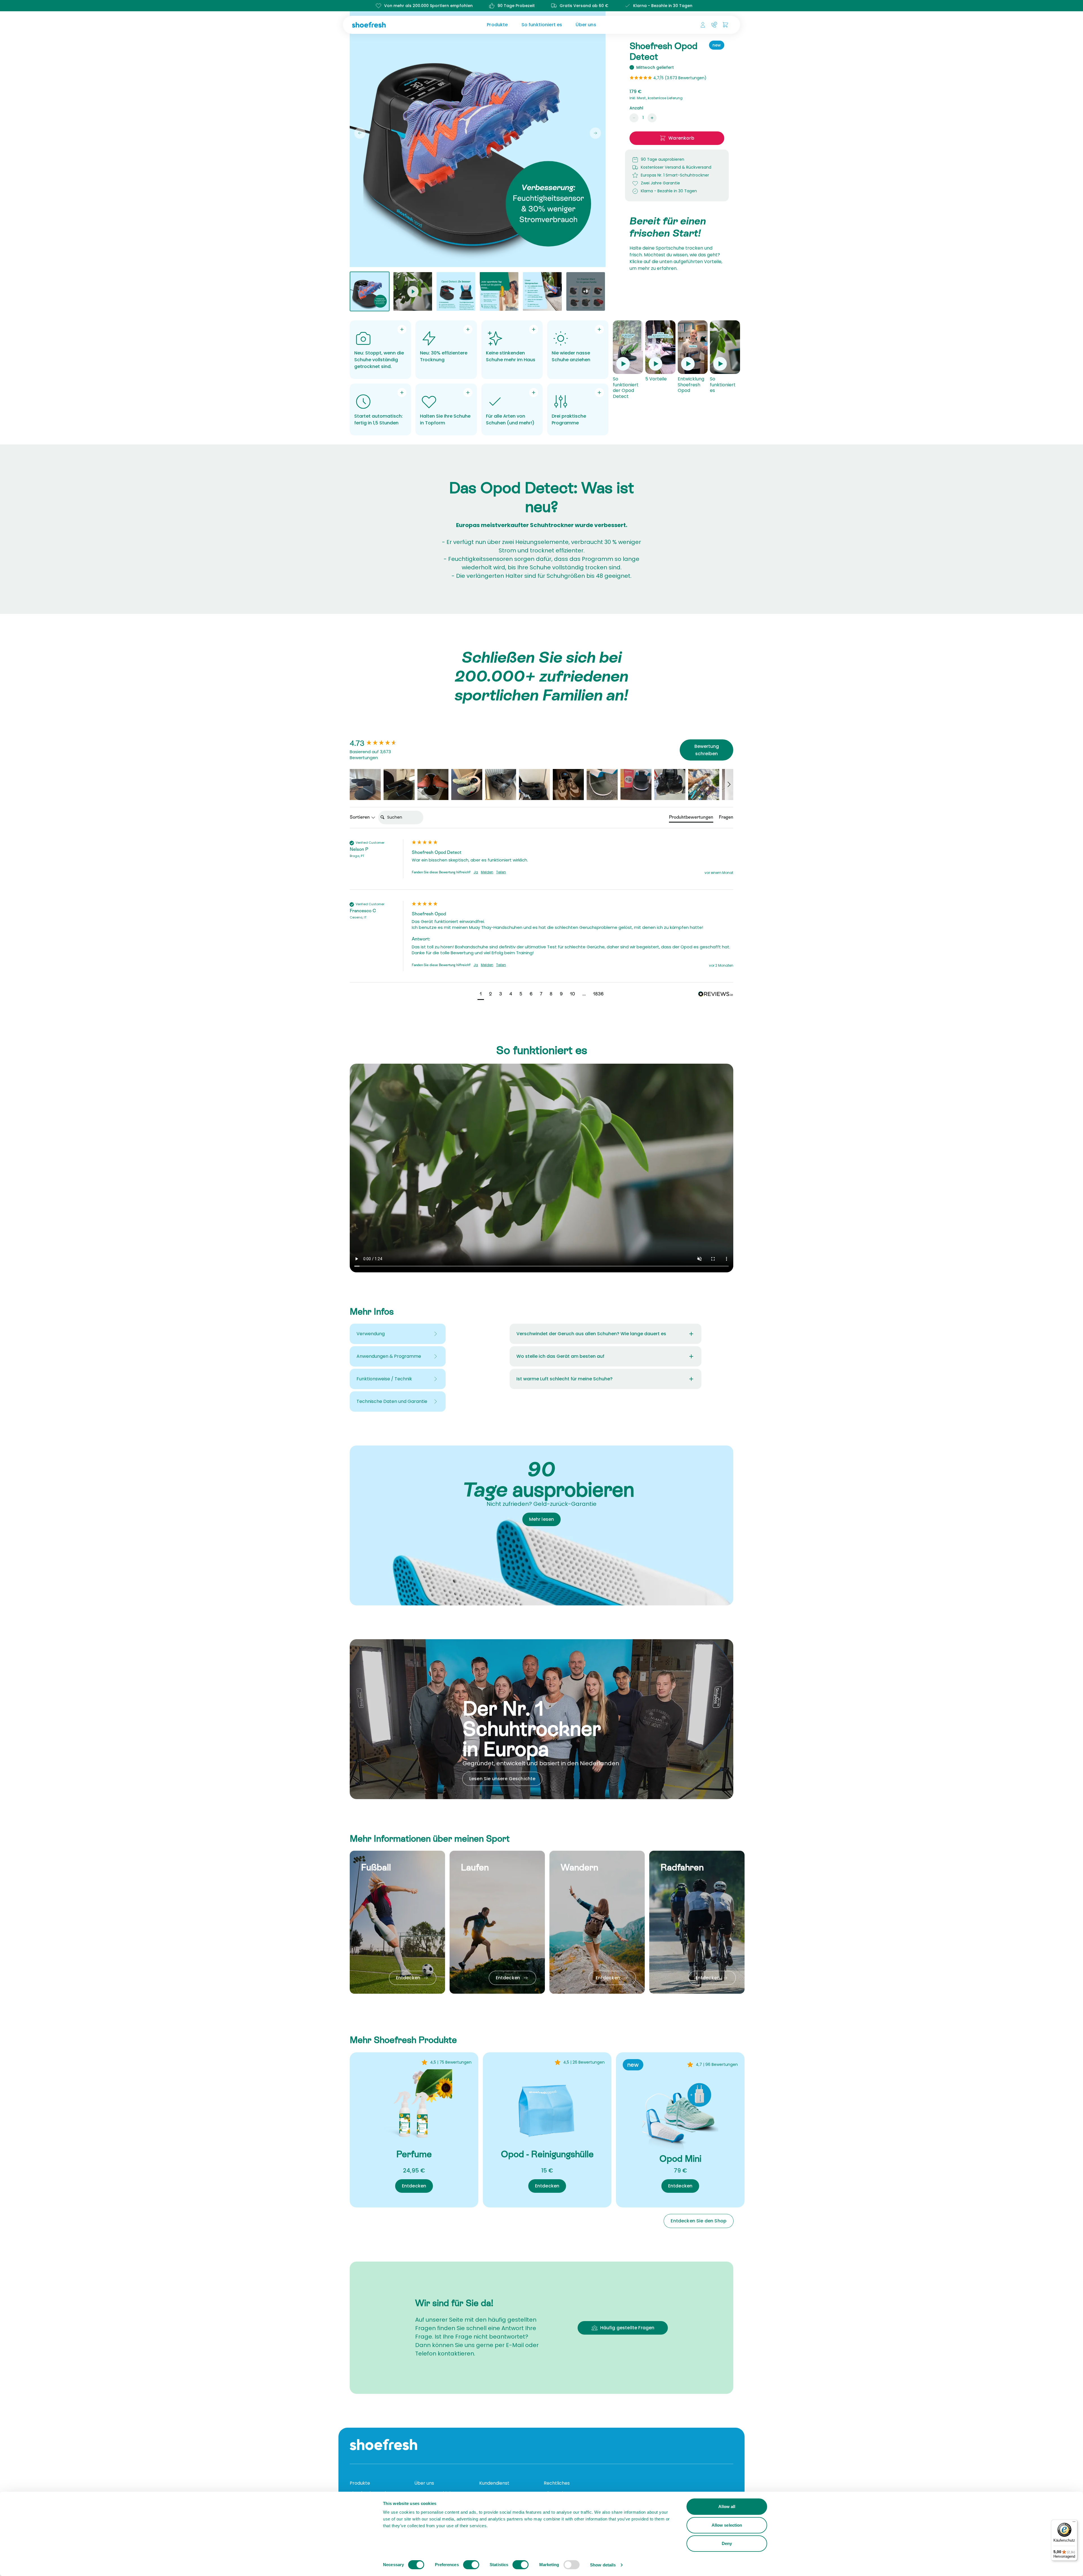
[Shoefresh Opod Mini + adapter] (680, 2112)
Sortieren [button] (360, 817)
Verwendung (371, 1334)
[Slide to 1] (370, 291)
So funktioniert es (542, 25)
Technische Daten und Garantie (392, 1401)
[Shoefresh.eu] (396, 25)
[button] (365, 785)
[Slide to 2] (413, 291)
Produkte (497, 25)
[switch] (471, 2565)
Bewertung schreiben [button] (707, 750)
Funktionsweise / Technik (384, 1379)
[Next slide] (595, 133)
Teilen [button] (501, 872)
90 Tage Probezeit (516, 6)
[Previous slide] (360, 133)
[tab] (691, 818)
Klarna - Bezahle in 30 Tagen (663, 6)
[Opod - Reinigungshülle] (547, 2107)
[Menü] (1074, 2523)
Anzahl (636, 108)
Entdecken (408, 1978)
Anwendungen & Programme (389, 1356)
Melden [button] (487, 872)
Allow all (727, 2506)
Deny (727, 2543)
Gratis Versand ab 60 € (584, 6)
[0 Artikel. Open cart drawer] (725, 25)
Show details (603, 2565)
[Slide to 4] (499, 291)
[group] (379, 743)
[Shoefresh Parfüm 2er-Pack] (414, 2107)
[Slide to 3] (456, 291)
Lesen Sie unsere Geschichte (502, 1779)
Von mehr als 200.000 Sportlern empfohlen (428, 6)
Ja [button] (476, 872)
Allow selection (727, 2525)
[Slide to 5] (542, 291)
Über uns (586, 25)
